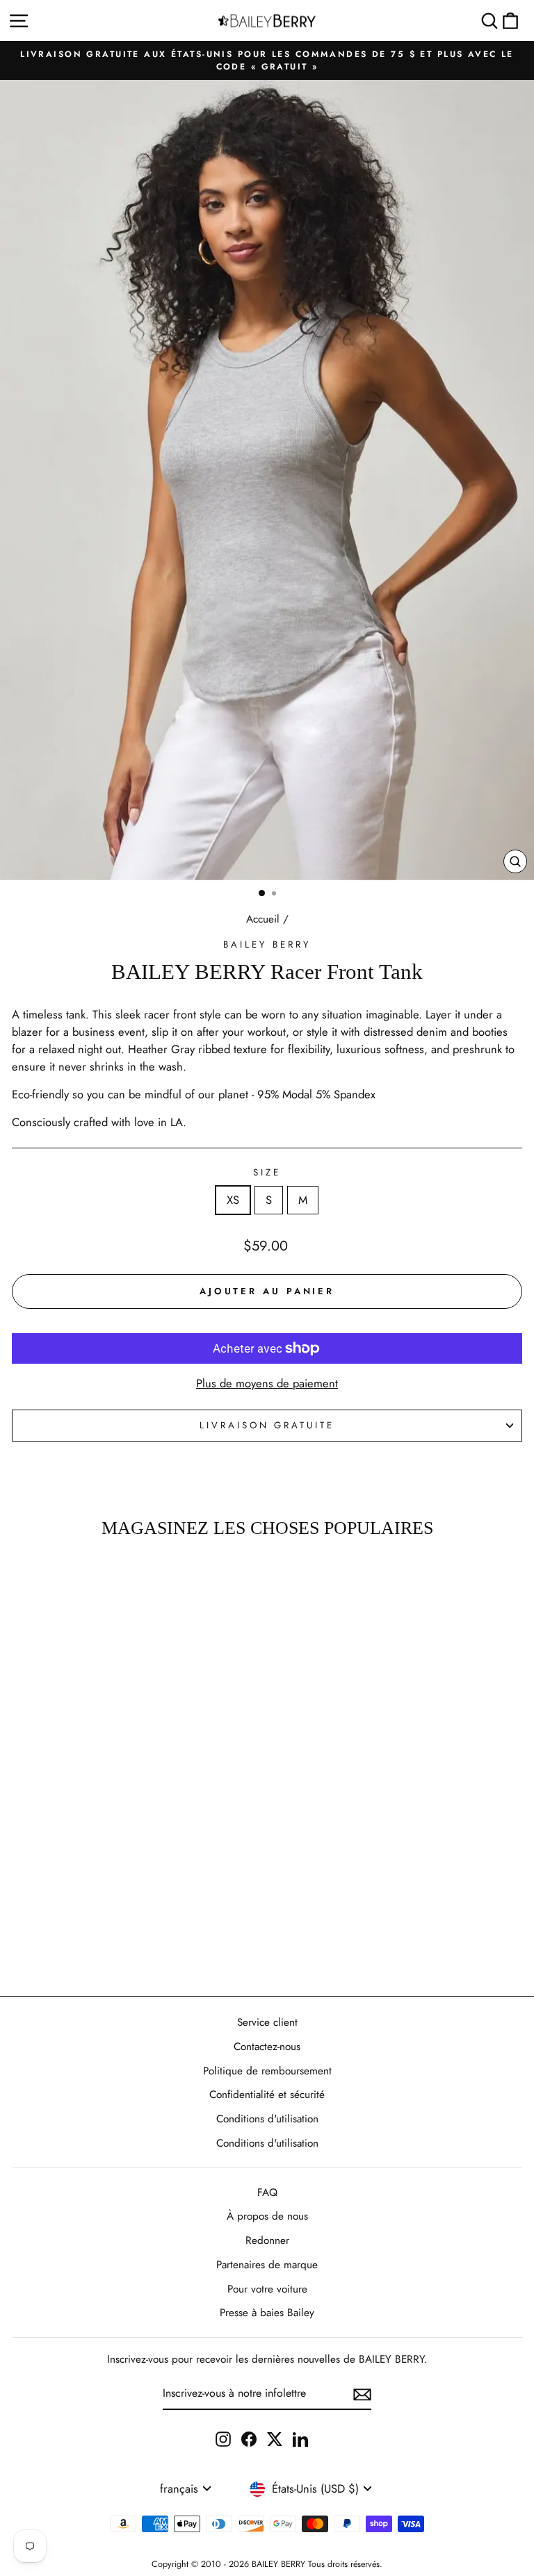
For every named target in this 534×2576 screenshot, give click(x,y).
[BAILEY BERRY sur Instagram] (223, 2439)
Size (267, 1172)
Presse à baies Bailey (267, 2313)
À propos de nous (267, 2216)
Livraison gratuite (267, 1425)
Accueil (263, 919)
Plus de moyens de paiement (267, 1383)
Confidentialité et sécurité (267, 2095)
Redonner (267, 2240)
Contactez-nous (267, 2047)
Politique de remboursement (267, 2071)
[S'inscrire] (362, 2394)
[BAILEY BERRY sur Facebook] (249, 2439)
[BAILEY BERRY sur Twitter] (275, 2439)
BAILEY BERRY (267, 944)
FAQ (267, 2193)
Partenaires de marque (267, 2265)
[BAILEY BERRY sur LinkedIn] (300, 2439)
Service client (267, 2022)
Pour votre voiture (267, 2289)
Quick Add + (98, 1951)
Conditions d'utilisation (267, 2119)
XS (233, 1200)
